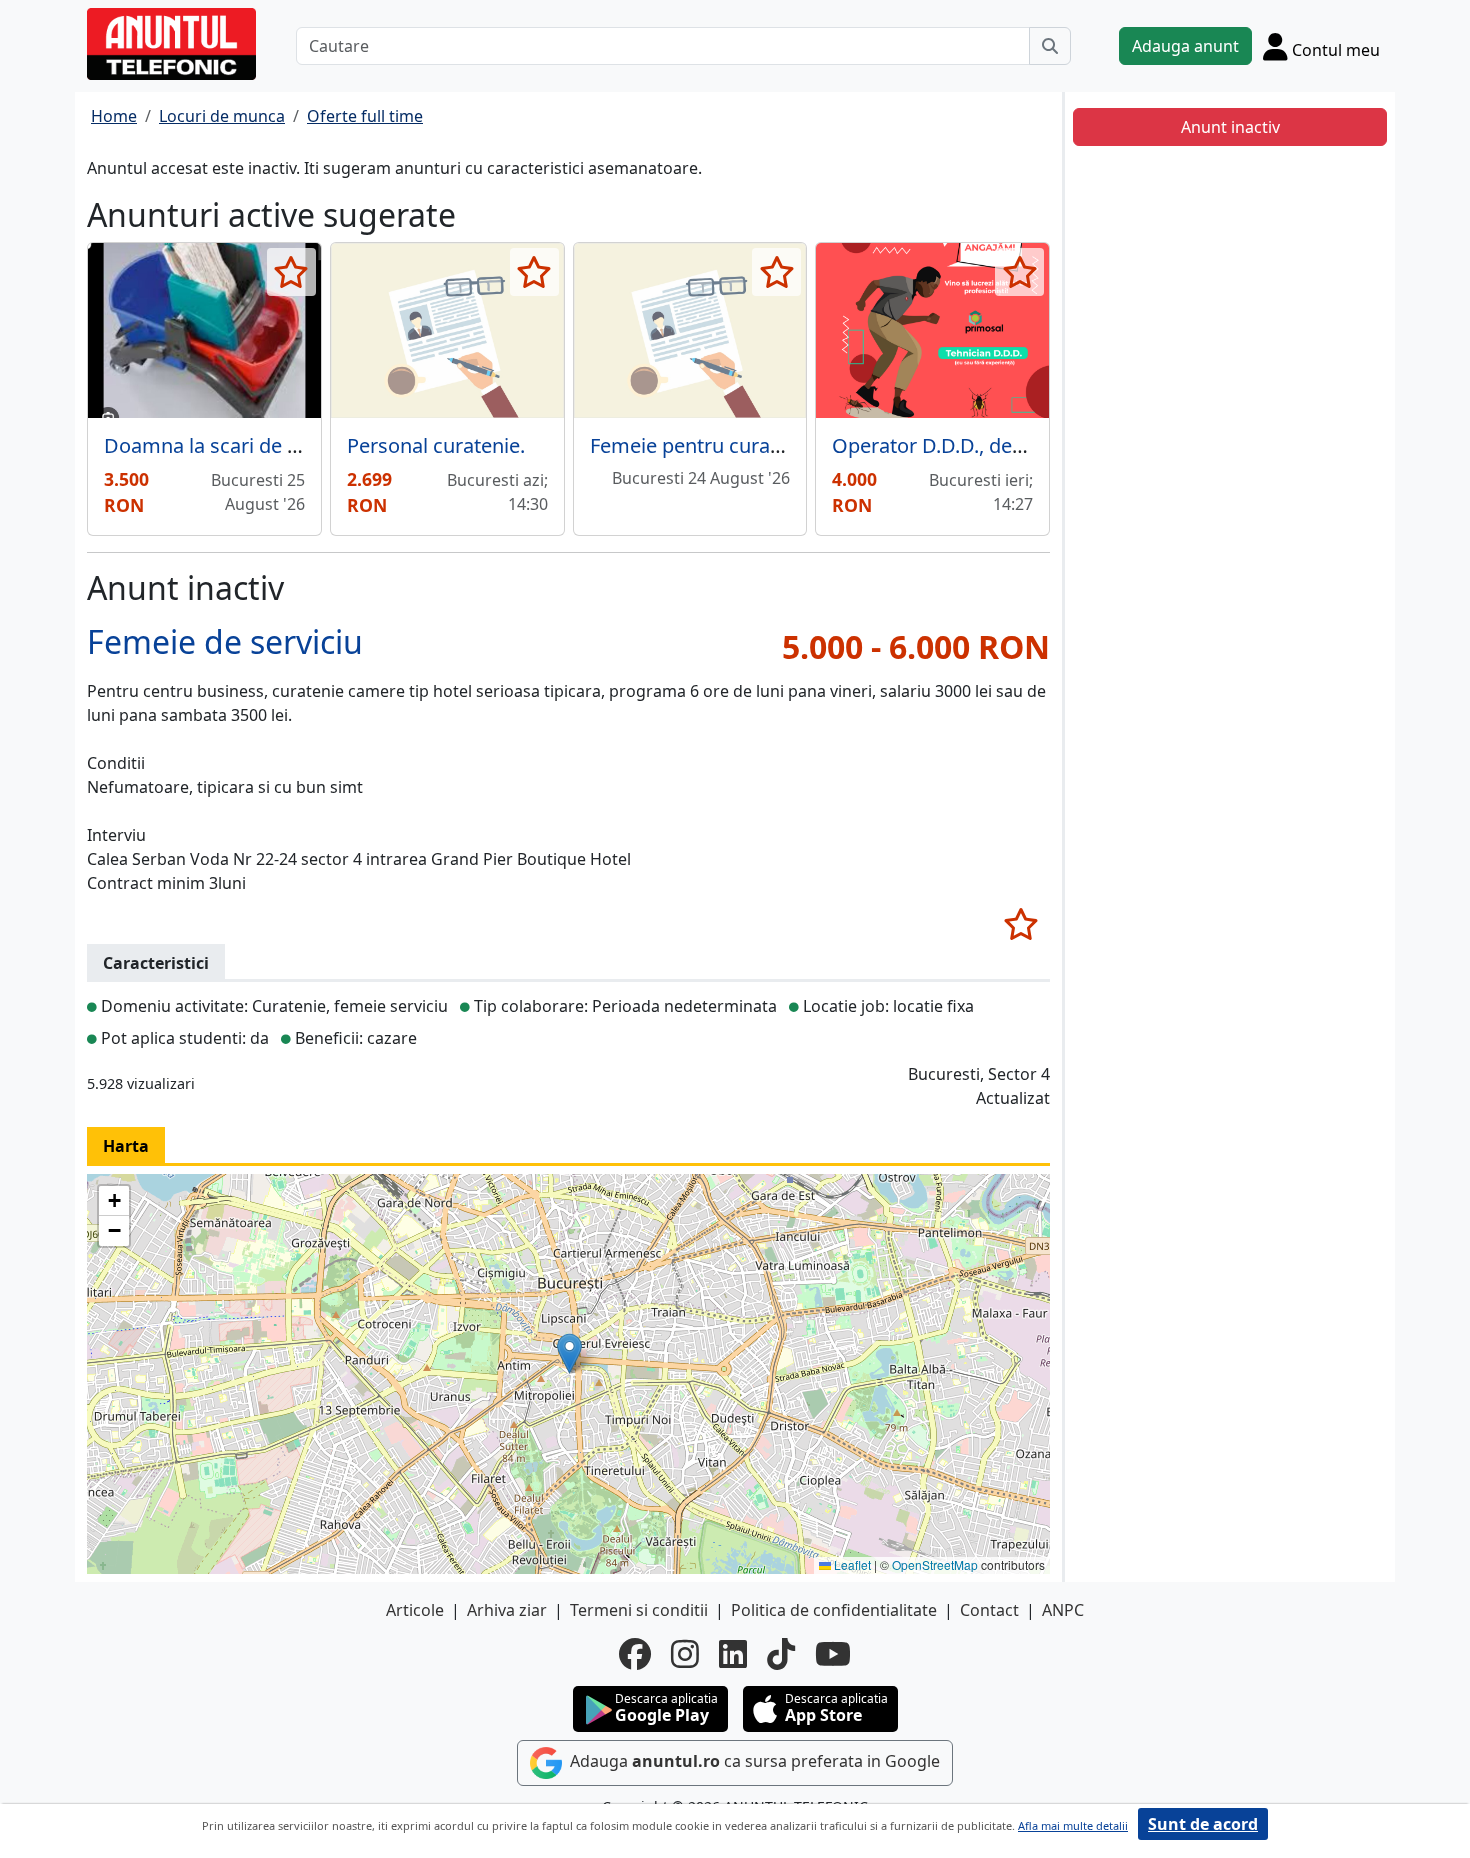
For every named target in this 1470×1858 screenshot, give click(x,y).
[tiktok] (781, 1654)
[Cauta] (1050, 46)
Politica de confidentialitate (834, 1610)
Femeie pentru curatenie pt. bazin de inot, (781, 445)
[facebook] (635, 1654)
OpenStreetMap (935, 1564)
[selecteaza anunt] (291, 272)
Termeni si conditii (639, 1610)
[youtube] (833, 1654)
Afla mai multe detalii (1073, 1825)
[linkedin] (733, 1654)
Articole (415, 1610)
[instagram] (685, 1654)
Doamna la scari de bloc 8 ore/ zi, (256, 445)
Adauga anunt (1185, 46)
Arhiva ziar (507, 1610)
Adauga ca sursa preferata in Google (753, 1761)
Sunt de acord (1203, 1824)
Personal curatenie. (436, 445)
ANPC (1063, 1610)
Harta (126, 1146)
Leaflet (851, 1564)
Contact (989, 1610)
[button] (569, 1353)
